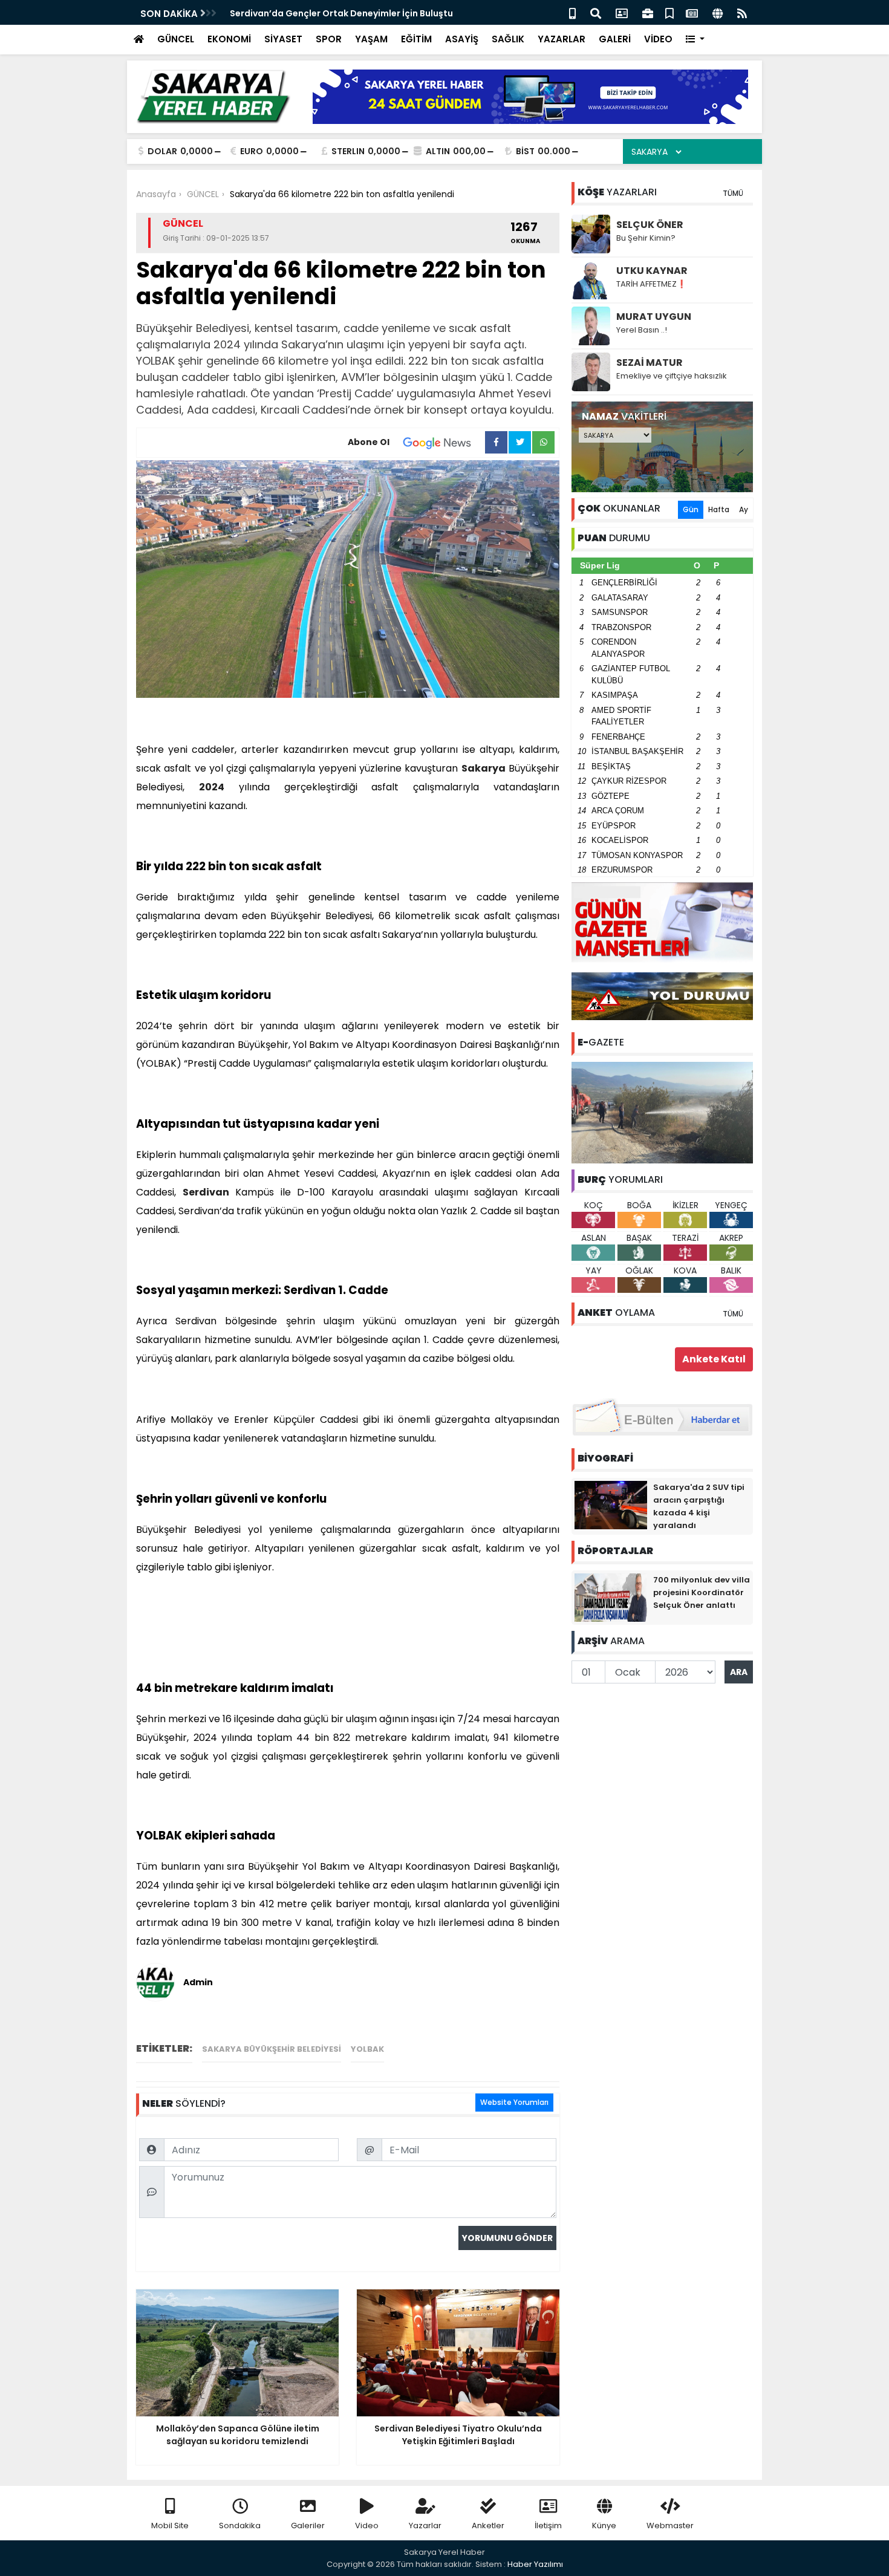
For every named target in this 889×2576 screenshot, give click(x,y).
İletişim (548, 2526)
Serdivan (206, 1192)
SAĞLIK (508, 39)
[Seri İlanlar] (669, 12)
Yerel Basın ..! (642, 330)
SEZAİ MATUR (650, 363)
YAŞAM (371, 39)
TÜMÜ (733, 193)
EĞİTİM (416, 39)
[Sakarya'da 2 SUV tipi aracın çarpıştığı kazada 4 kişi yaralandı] (611, 1504)
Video (367, 2526)
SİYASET (283, 39)
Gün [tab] (691, 509)
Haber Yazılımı (535, 2564)
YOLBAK (367, 2049)
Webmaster (670, 2526)
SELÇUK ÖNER (650, 225)
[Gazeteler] (692, 12)
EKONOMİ (229, 39)
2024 (212, 787)
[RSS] (742, 12)
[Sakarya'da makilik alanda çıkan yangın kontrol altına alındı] (662, 1112)
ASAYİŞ (462, 39)
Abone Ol (369, 442)
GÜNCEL (176, 39)
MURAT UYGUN (654, 317)
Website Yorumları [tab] (514, 2102)
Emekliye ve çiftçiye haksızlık (672, 376)
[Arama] (596, 12)
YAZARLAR (562, 39)
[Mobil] (572, 12)
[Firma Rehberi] (648, 12)
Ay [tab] (744, 509)
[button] (695, 40)
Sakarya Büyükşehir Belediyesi (272, 2049)
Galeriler (308, 2526)
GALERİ (615, 39)
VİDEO (658, 39)
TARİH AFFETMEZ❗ (651, 284)
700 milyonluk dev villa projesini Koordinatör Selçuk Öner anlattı (702, 1592)
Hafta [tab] (719, 509)
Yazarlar (425, 2526)
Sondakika (240, 2526)
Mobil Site (170, 2526)
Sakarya (484, 768)
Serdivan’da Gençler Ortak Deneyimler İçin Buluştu (341, 13)
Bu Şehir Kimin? (646, 238)
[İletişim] (622, 12)
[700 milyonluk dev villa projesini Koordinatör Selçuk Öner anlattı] (611, 1597)
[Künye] (718, 12)
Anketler (488, 2526)
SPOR (329, 39)
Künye (604, 2526)
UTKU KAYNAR (652, 271)
